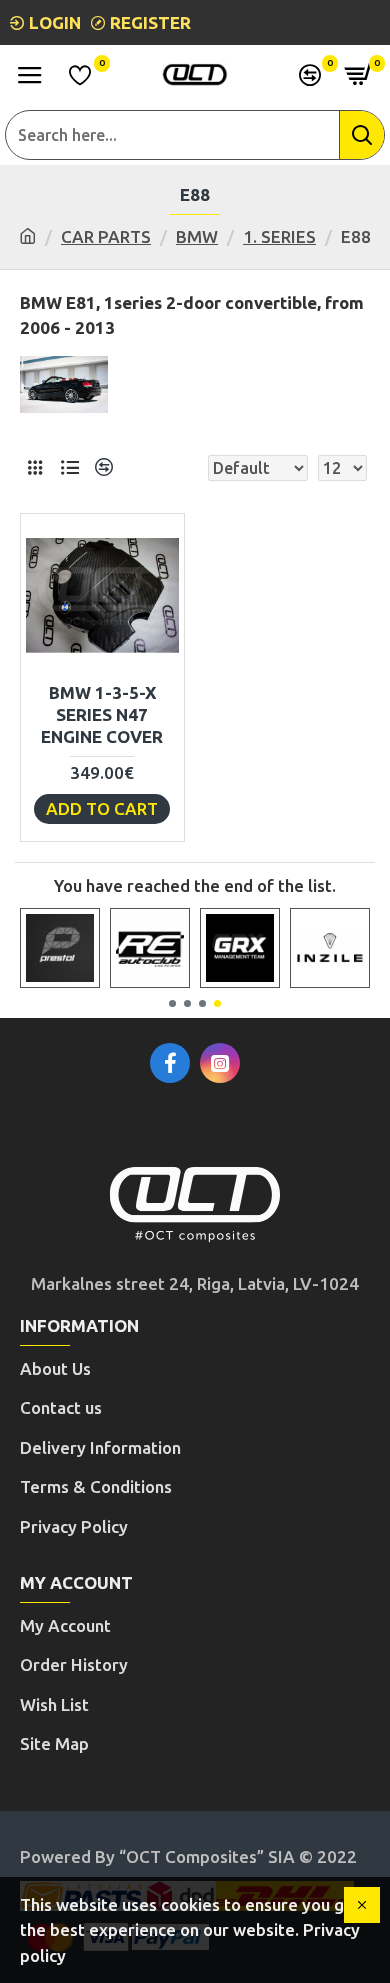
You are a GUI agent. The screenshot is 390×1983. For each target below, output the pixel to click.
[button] (172, 1003)
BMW (197, 236)
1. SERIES (279, 236)
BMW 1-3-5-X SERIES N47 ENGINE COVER (102, 714)
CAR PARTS (106, 236)
